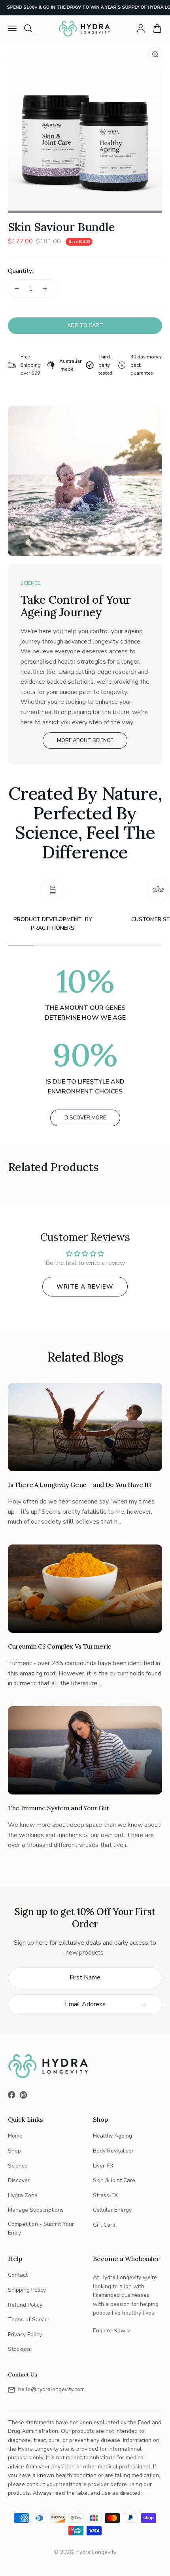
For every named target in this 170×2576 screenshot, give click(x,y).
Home (15, 2136)
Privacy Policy (25, 2334)
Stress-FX (105, 2195)
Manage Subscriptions (36, 2210)
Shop (14, 2151)
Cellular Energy (112, 2210)
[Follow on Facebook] (12, 2095)
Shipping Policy (27, 2290)
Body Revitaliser (113, 2151)
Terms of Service (29, 2320)
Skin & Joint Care (114, 2180)
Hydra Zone (23, 2195)
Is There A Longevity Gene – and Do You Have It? (80, 1485)
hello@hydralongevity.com (51, 2389)
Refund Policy (25, 2305)
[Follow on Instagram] (23, 2095)
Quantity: (21, 271)
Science (18, 2166)
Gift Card (104, 2225)
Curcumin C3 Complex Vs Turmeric (59, 1646)
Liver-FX (103, 2166)
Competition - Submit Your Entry (41, 2228)
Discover (19, 2180)
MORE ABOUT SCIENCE (85, 741)
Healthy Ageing (112, 2136)
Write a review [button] (85, 1287)
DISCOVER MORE (85, 1118)
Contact (18, 2275)
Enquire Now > (112, 2331)
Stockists (19, 2349)
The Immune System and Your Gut (58, 1808)
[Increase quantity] (45, 289)
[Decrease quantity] (17, 289)
